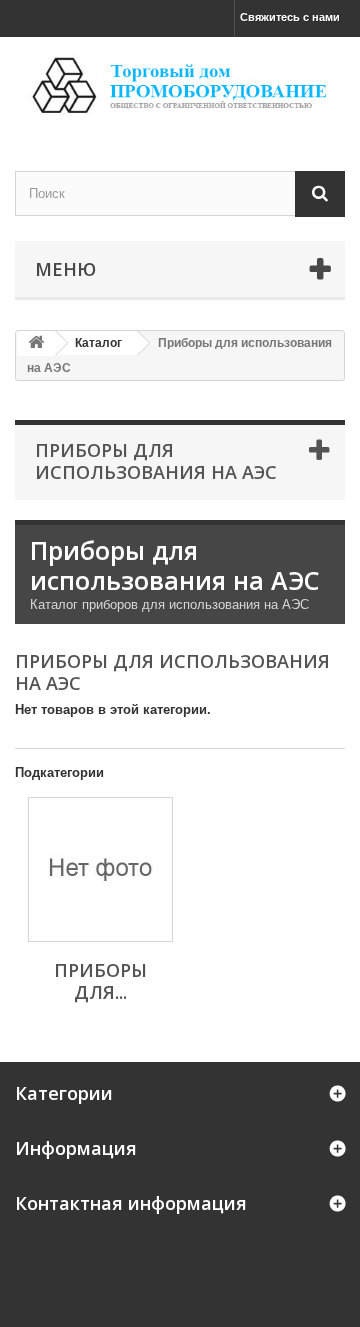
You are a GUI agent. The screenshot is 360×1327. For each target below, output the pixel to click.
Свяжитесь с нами (290, 17)
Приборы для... (100, 981)
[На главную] (36, 343)
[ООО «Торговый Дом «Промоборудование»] (180, 86)
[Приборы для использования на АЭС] (100, 869)
